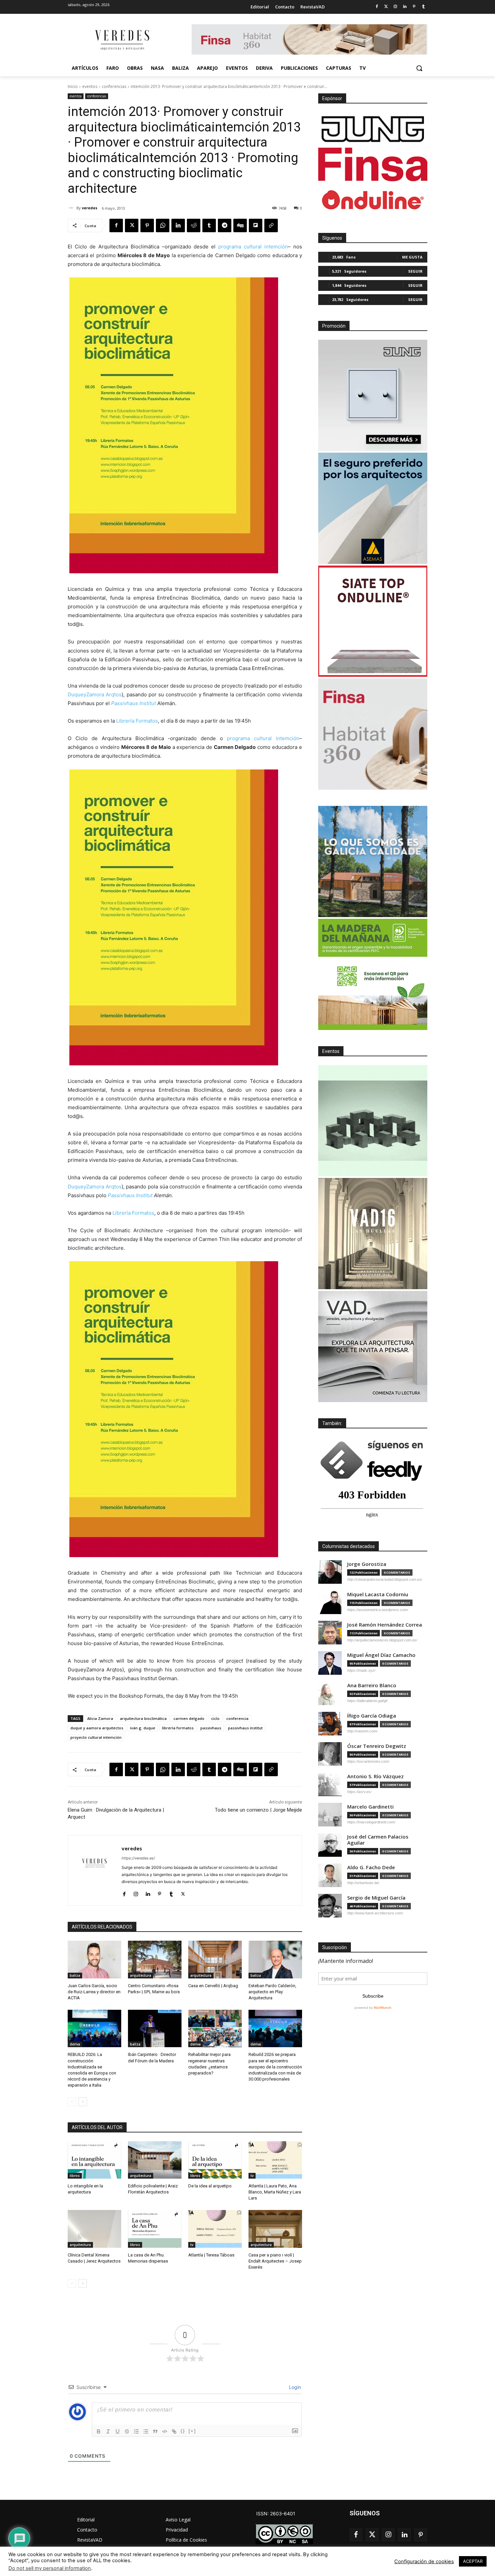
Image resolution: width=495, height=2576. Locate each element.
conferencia (237, 1718)
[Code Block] (165, 2431)
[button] (419, 68)
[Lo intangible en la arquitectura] (94, 2160)
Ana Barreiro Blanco (372, 1685)
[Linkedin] (405, 7)
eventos (90, 86)
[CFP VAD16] (373, 1234)
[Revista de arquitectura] (122, 40)
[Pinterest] (414, 7)
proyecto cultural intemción (96, 1737)
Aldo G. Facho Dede (371, 1867)
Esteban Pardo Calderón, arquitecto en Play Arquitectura (272, 1992)
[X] (132, 225)
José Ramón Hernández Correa (385, 1625)
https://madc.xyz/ (361, 1670)
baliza (75, 1975)
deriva (75, 2044)
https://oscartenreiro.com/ (368, 1761)
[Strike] (127, 2431)
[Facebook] (377, 7)
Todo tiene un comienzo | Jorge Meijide (258, 1810)
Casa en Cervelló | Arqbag (213, 1986)
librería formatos (178, 1728)
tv (252, 2176)
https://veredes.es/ (138, 1858)
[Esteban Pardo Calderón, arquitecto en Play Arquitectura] (275, 1959)
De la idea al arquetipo (210, 2186)
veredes (90, 208)
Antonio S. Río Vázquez (375, 1776)
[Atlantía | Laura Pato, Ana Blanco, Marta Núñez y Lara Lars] (275, 2160)
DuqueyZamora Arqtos (95, 694)
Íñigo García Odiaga (372, 1716)
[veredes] (72, 208)
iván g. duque (143, 1728)
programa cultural (240, 247)
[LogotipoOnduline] (373, 200)
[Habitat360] (373, 734)
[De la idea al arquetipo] (215, 2160)
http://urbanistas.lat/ (363, 1883)
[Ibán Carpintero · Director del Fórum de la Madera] (155, 2028)
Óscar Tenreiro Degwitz (377, 1746)
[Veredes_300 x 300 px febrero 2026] (373, 861)
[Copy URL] (271, 225)
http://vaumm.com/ (362, 1731)
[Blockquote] (155, 2431)
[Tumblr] (423, 7)
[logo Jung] (373, 129)
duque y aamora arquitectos (97, 1728)
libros (75, 2176)
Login (294, 2387)
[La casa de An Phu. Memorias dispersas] (155, 2229)
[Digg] (240, 225)
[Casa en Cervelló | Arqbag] (215, 1959)
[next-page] (83, 2102)
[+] (192, 2431)
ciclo (215, 1718)
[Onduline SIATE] (373, 621)
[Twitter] (386, 7)
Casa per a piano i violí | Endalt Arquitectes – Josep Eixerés (275, 2261)
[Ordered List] (136, 2431)
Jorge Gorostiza (367, 1564)
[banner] (373, 1346)
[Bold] (99, 2431)
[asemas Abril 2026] (373, 508)
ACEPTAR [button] (473, 2561)
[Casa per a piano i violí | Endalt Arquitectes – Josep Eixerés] (275, 2229)
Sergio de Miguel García (376, 1898)
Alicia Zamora (100, 1718)
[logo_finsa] (373, 164)
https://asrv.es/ (359, 1792)
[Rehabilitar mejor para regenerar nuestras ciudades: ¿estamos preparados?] (215, 2028)
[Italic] (108, 2431)
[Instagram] (395, 7)
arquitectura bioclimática (143, 1718)
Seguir (415, 271)
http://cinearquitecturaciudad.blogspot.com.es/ (385, 1579)
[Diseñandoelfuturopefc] (373, 974)
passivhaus (211, 1728)
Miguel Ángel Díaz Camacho (381, 1655)
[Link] (174, 2431)
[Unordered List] (146, 2431)
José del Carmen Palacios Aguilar (378, 1840)
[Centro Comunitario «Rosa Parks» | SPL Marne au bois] (155, 1959)
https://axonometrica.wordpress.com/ (378, 1610)
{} (183, 2431)
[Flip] (256, 225)
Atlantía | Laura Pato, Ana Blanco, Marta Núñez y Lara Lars (275, 2192)
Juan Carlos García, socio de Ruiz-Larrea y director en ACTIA (94, 1992)
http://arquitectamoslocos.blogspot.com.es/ (382, 1640)
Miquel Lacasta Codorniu (378, 1594)
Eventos (331, 1051)
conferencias (114, 86)
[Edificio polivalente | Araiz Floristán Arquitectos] (155, 2160)
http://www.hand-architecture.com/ (375, 1913)
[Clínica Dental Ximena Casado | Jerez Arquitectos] (94, 2229)
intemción (276, 247)
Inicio (73, 86)
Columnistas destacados (349, 1546)
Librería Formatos (137, 721)
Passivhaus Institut (134, 703)
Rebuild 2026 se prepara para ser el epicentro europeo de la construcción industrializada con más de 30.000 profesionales (275, 2067)
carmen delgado (189, 1718)
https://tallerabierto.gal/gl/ (367, 1701)
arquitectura (141, 1975)
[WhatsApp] (163, 225)
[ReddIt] (194, 225)
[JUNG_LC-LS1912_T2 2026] (373, 395)
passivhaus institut (245, 1728)
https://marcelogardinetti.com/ (371, 1822)
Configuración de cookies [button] (424, 2562)
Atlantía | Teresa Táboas (211, 2255)
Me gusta (412, 257)
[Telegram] (225, 225)
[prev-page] (72, 2102)
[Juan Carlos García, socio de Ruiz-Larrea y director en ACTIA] (94, 1959)
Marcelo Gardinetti (370, 1807)
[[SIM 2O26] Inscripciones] (373, 1121)
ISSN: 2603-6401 (276, 2513)
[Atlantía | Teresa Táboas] (215, 2229)
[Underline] (118, 2431)
